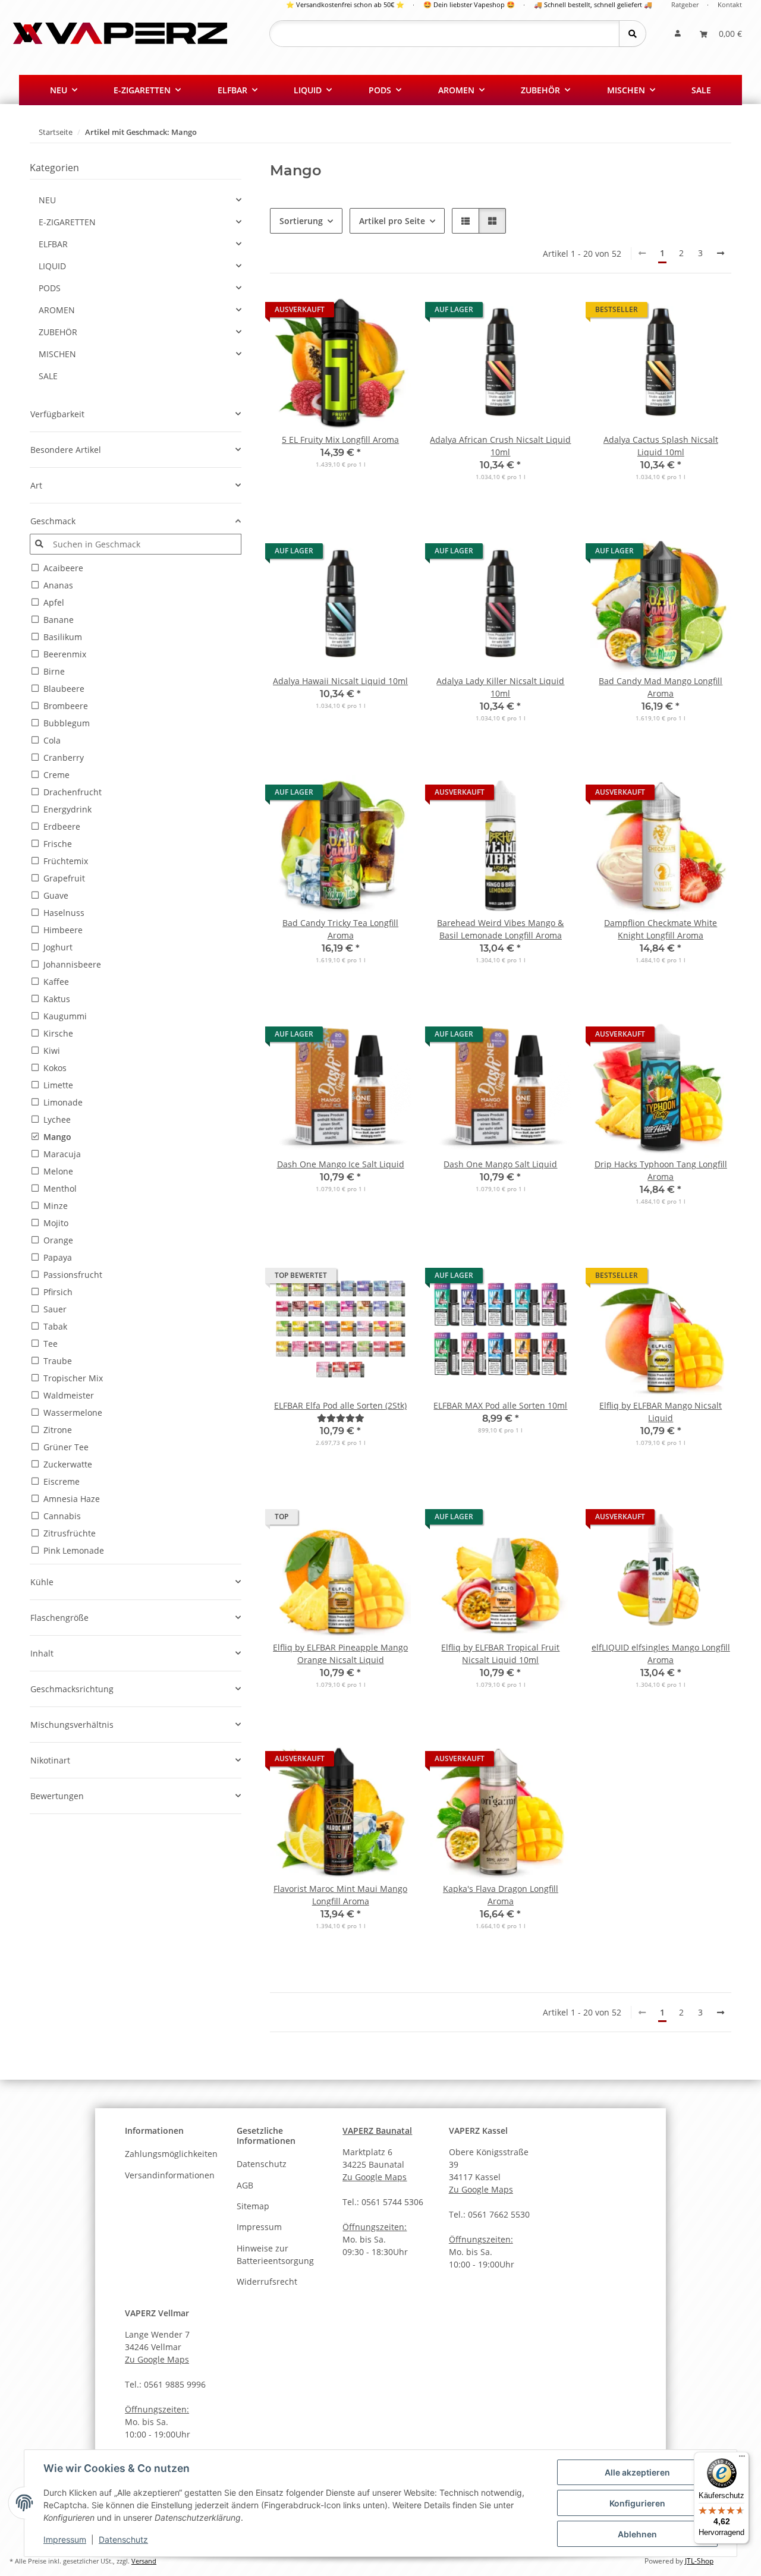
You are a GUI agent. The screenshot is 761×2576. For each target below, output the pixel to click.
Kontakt (730, 4)
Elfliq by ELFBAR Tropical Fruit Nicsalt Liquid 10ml (500, 1654)
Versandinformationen (170, 2175)
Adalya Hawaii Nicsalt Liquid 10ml (340, 681)
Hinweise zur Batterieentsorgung (275, 2254)
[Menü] (742, 2459)
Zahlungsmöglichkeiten (171, 2154)
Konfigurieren (637, 2503)
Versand (144, 2561)
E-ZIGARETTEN (67, 222)
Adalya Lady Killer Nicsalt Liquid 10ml (500, 687)
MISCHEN (57, 354)
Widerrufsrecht (267, 2281)
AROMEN (57, 310)
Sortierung (301, 221)
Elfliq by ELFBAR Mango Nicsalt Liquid (661, 1412)
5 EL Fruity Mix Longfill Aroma (340, 440)
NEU (47, 200)
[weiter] (721, 253)
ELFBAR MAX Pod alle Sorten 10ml (500, 1405)
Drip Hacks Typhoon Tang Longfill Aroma (661, 1170)
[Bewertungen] (341, 1418)
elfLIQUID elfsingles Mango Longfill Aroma (661, 1654)
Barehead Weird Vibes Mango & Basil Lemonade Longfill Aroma (500, 929)
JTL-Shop (699, 2561)
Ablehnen (637, 2534)
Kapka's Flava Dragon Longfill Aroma (501, 1895)
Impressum (65, 2539)
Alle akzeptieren (637, 2472)
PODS (50, 288)
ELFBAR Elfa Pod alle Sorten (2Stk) (340, 1405)
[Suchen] (632, 34)
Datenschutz (123, 2539)
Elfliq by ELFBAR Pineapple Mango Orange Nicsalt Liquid (340, 1654)
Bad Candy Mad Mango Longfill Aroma (661, 687)
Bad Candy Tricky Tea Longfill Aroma (340, 929)
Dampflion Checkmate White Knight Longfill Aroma (661, 929)
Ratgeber (685, 4)
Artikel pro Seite (392, 221)
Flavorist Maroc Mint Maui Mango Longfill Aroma (340, 1895)
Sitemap (253, 2206)
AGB (245, 2185)
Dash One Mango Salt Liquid (500, 1164)
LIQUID (52, 266)
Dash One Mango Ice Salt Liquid (341, 1164)
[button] (678, 34)
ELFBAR (53, 244)
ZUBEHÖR (58, 332)
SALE (48, 376)
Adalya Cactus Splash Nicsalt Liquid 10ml (661, 446)
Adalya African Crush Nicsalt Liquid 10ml (500, 446)
